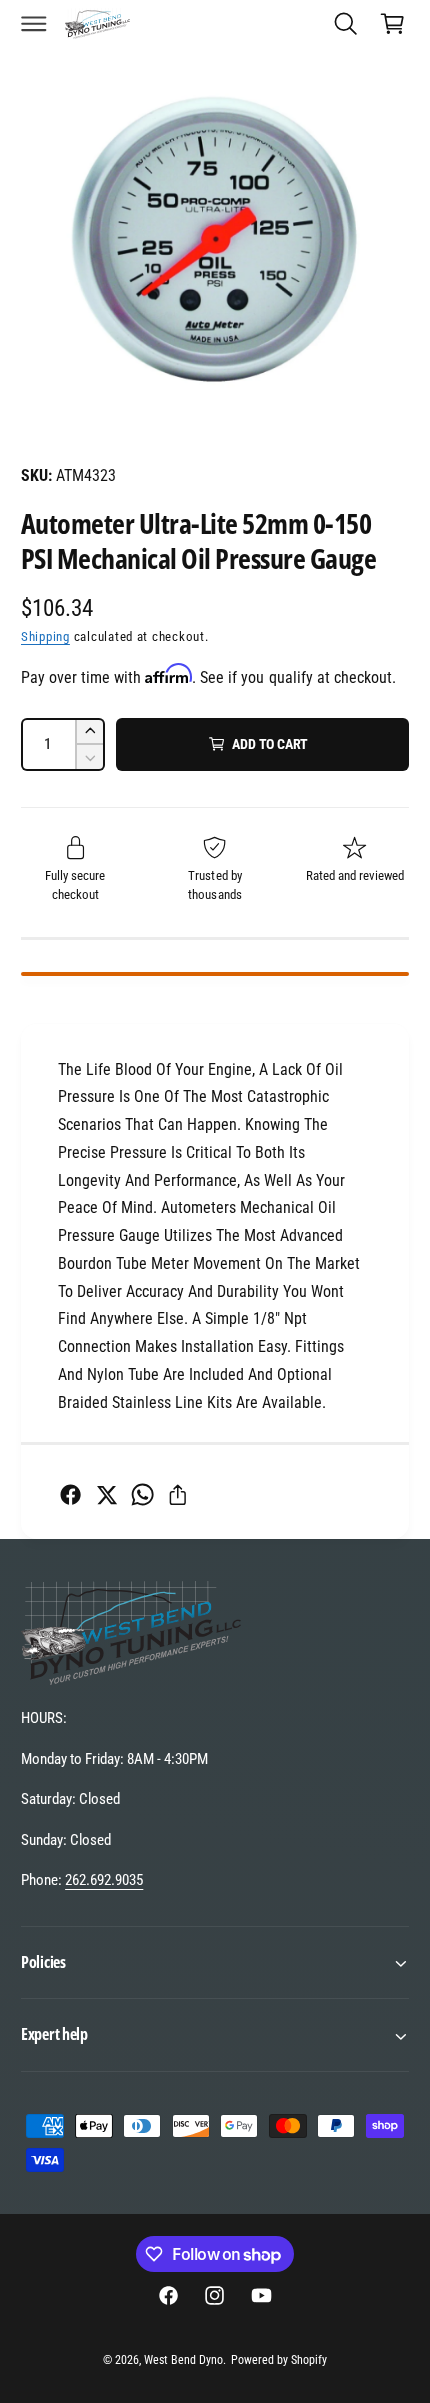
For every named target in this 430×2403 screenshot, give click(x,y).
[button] (34, 23)
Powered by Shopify (279, 2360)
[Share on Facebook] (70, 1494)
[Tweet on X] (106, 1494)
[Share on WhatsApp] (142, 1494)
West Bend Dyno (183, 2360)
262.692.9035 (104, 1880)
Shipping (45, 636)
